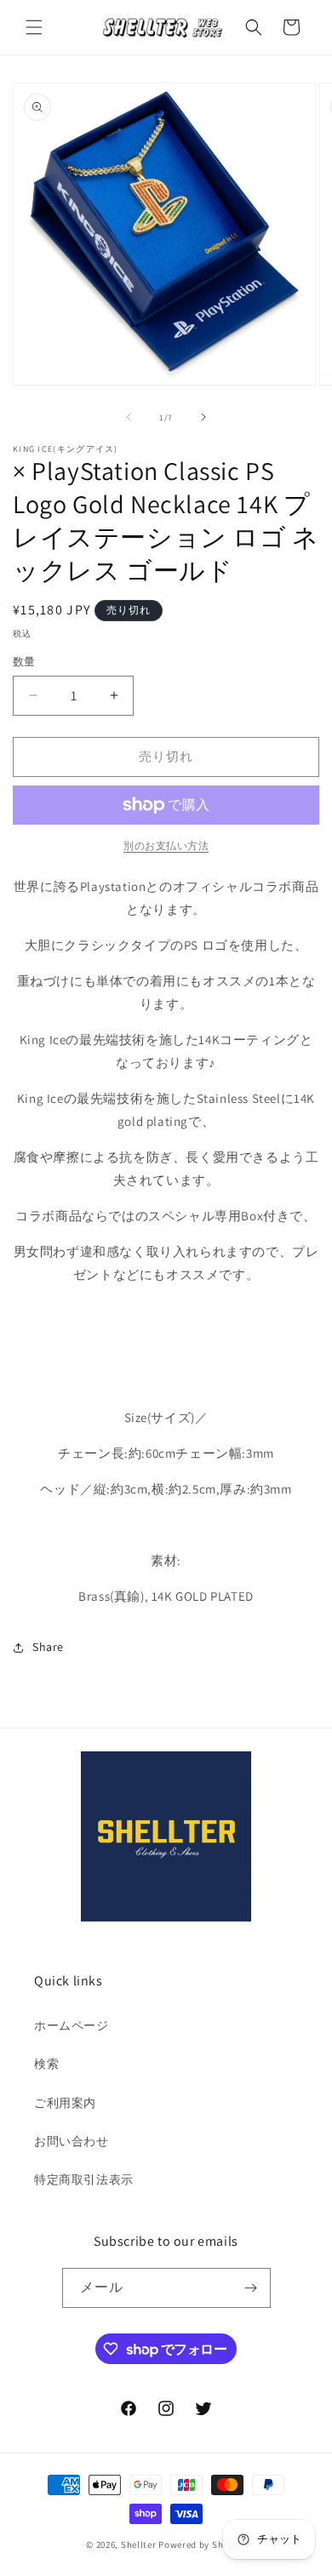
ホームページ (72, 2025)
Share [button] (48, 1647)
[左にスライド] (129, 417)
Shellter (139, 2545)
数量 (24, 662)
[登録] (251, 2288)
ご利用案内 (65, 2103)
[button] (34, 27)
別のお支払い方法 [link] (166, 845)
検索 (46, 2064)
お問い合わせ (72, 2141)
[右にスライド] (203, 417)
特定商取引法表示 (84, 2179)
